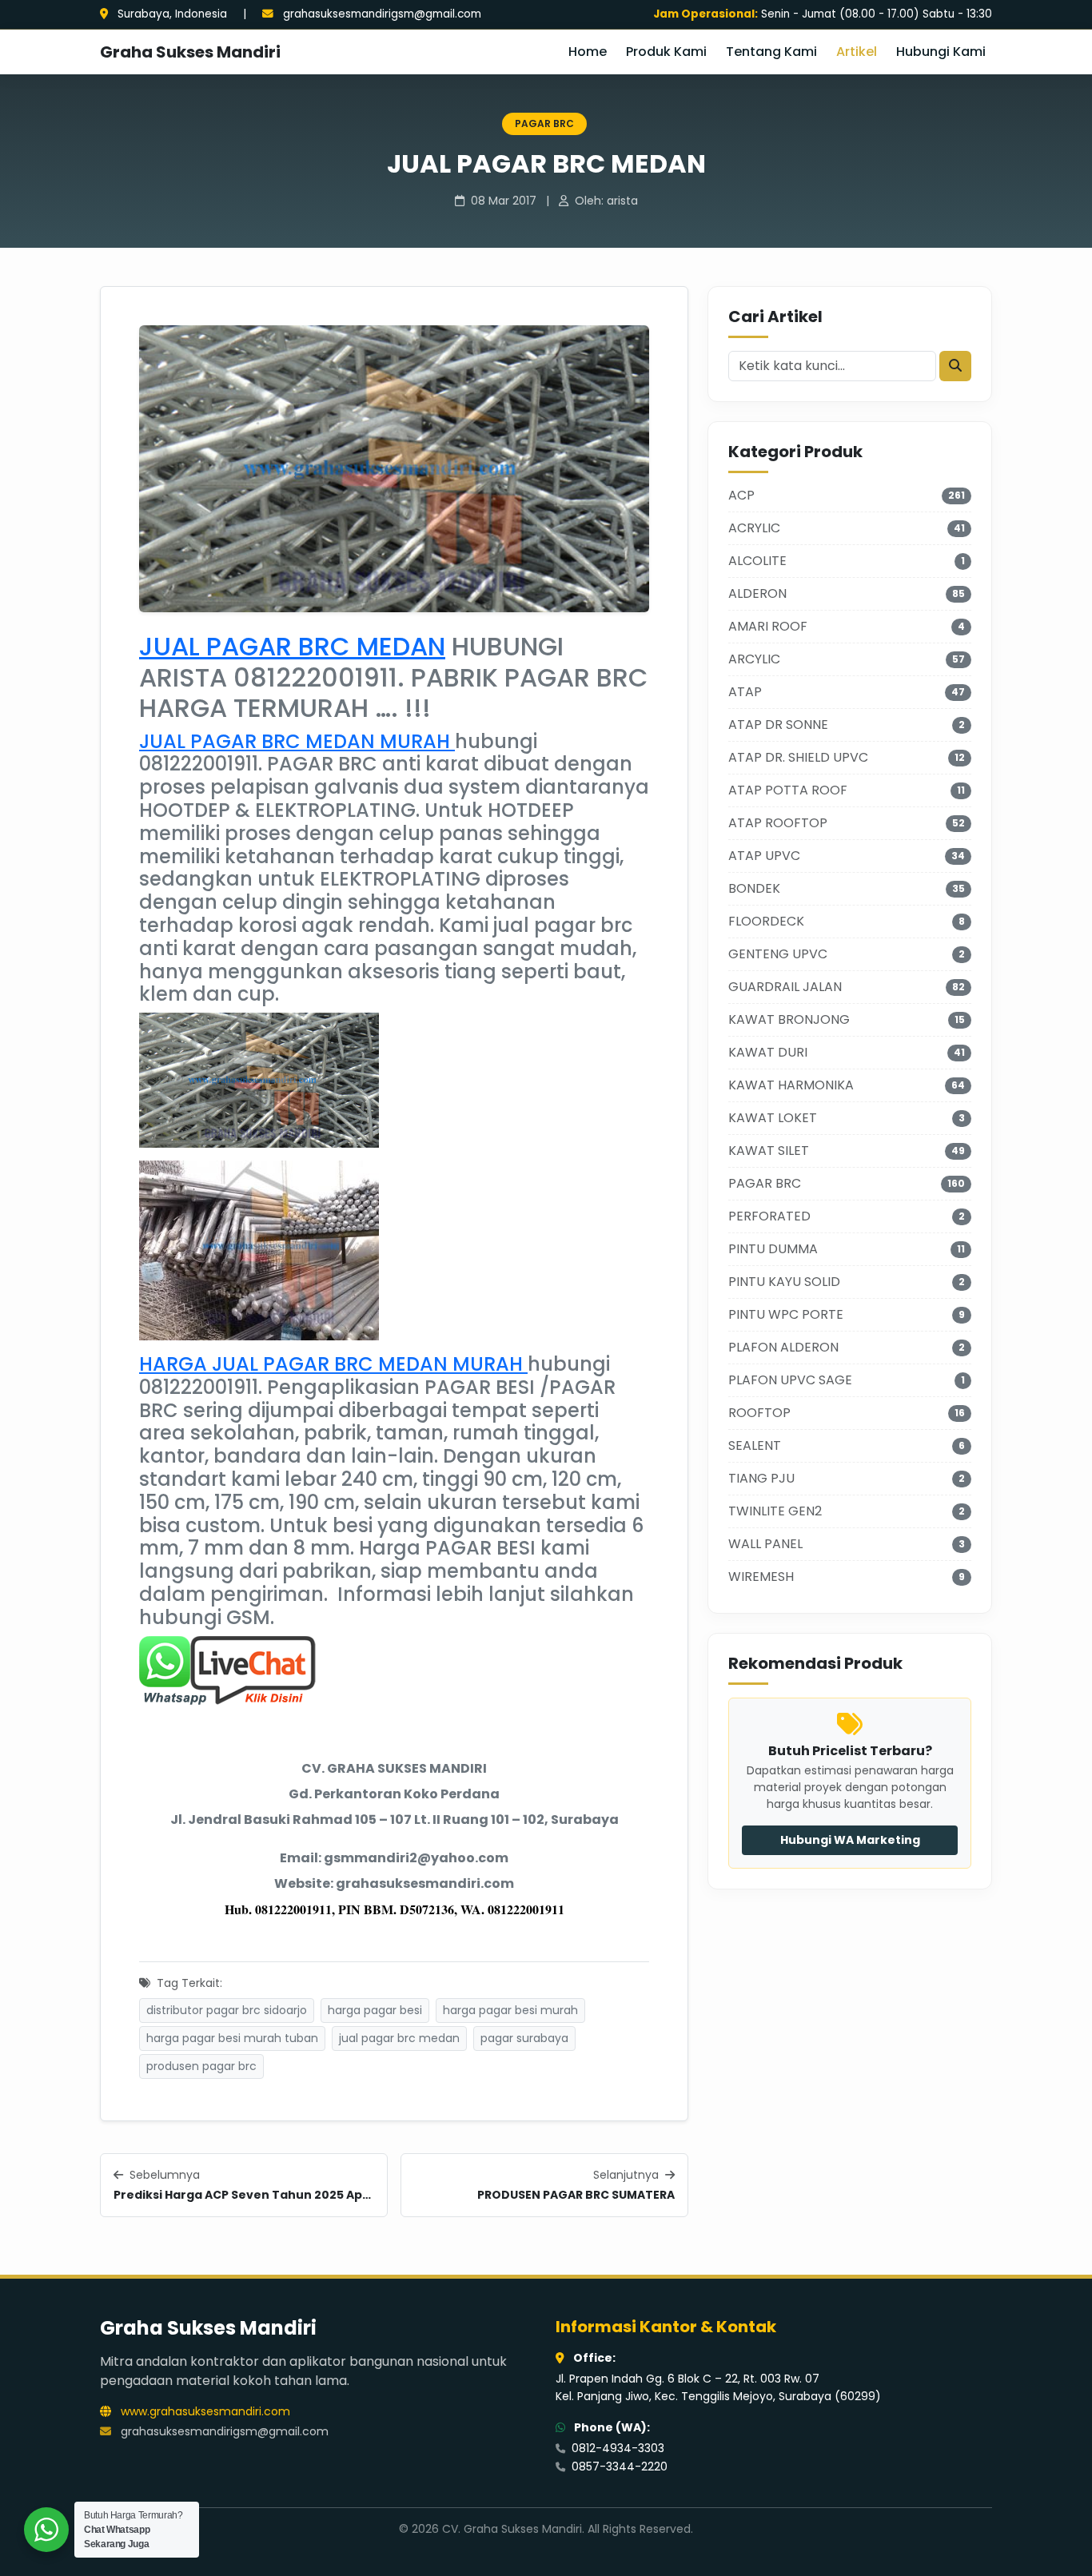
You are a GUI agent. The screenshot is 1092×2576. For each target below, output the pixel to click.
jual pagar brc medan (399, 2038)
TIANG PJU (761, 1478)
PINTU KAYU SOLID (784, 1282)
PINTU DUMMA (773, 1249)
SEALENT (755, 1445)
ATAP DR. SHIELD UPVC (798, 757)
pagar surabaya (524, 2038)
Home (588, 52)
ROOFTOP (759, 1413)
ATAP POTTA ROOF (788, 790)
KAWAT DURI (768, 1052)
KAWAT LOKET (773, 1118)
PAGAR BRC (544, 123)
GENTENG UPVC (778, 954)
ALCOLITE (757, 561)
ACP (741, 495)
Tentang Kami (771, 52)
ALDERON (757, 593)
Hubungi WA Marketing (850, 1840)
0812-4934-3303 (616, 2448)
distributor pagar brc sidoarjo (227, 2010)
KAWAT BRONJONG (789, 1019)
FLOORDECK (766, 921)
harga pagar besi (375, 2010)
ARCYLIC (754, 659)
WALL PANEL (765, 1544)
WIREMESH (761, 1577)
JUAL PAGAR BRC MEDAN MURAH (297, 741)
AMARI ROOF (768, 626)
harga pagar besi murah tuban (232, 2038)
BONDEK (754, 888)
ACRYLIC (754, 528)
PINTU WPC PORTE (786, 1314)
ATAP (745, 692)
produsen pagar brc (201, 2066)
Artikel (857, 52)
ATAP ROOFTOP (778, 823)
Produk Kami (666, 52)
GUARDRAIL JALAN (785, 987)
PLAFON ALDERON (783, 1347)
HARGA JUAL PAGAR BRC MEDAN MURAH (333, 1364)
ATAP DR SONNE (778, 725)
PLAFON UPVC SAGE (790, 1380)
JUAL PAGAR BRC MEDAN (292, 646)
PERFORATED (769, 1216)
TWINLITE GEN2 (775, 1511)
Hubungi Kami (941, 52)
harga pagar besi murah (510, 2010)
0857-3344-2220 (618, 2467)
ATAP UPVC (764, 856)
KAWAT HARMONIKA (791, 1085)
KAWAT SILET (769, 1151)
